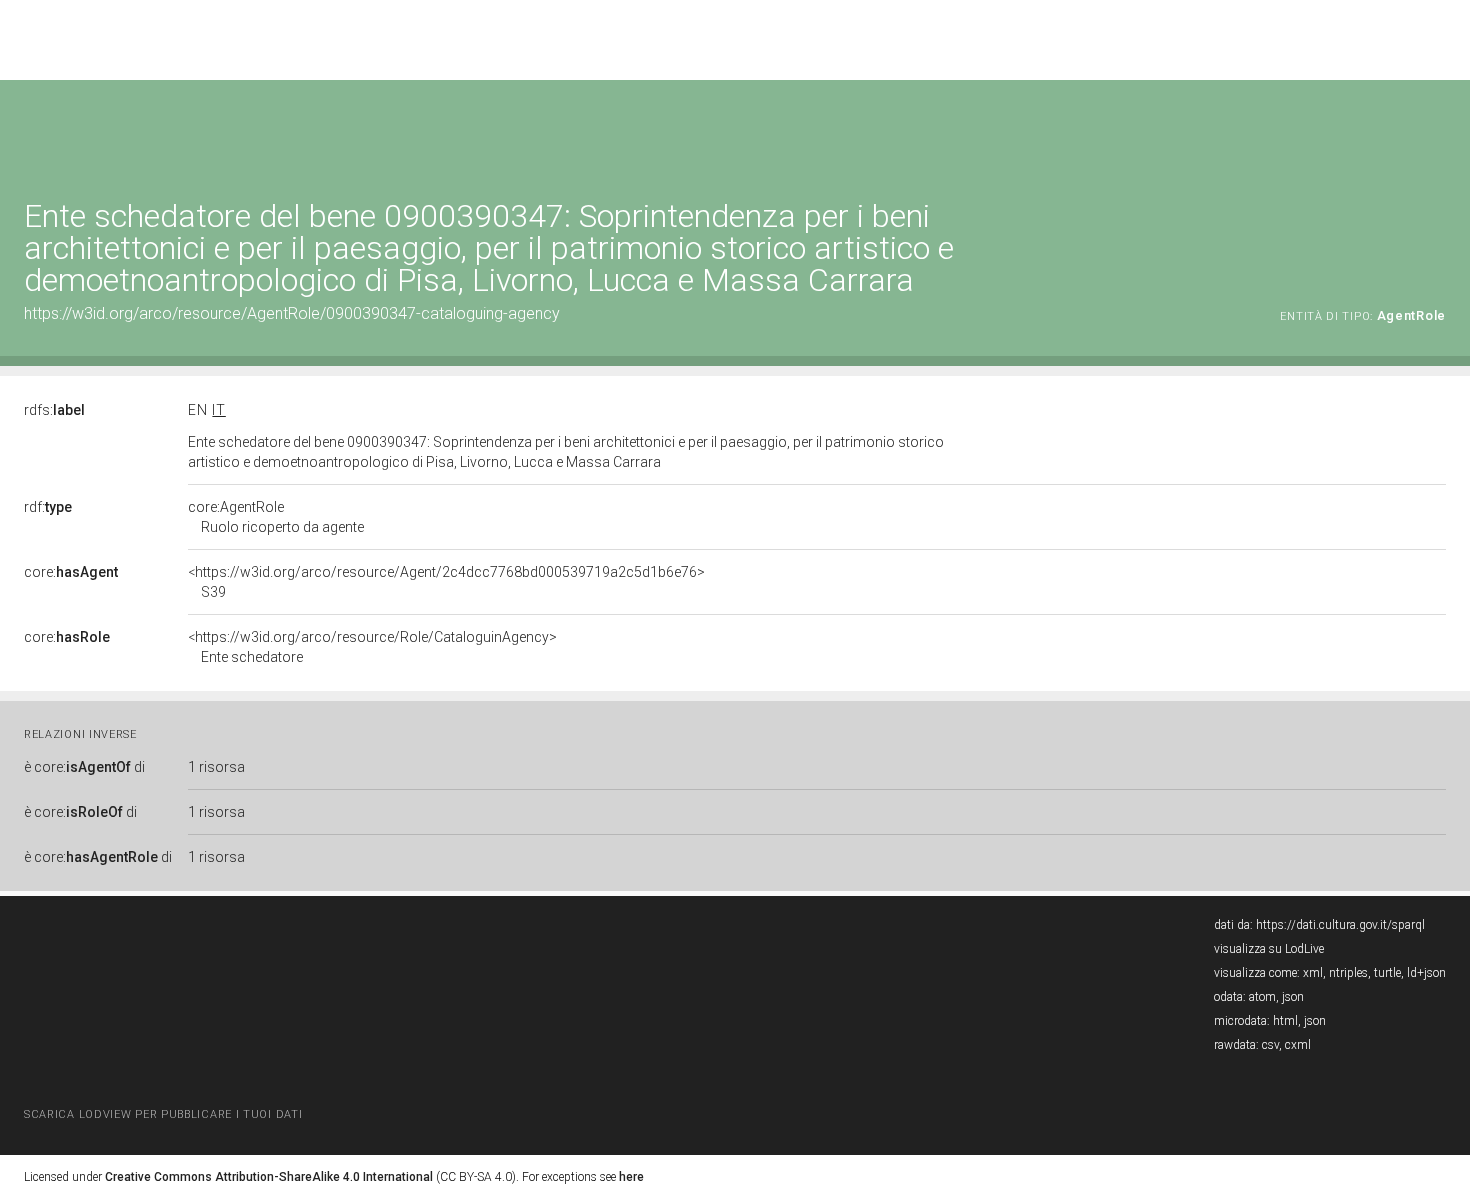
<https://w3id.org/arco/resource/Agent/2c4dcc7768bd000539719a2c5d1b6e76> (446, 582)
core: (71, 572)
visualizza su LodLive (1269, 949)
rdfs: (54, 410)
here (631, 1177)
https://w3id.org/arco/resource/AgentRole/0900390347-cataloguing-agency (292, 313)
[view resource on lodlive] (1436, 129)
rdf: (48, 507)
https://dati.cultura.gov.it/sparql (1340, 925)
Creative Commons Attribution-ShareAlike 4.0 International (269, 1177)
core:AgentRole (276, 517)
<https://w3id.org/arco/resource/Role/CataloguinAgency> (372, 647)
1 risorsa (216, 767)
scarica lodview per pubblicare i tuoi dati (163, 1114)
